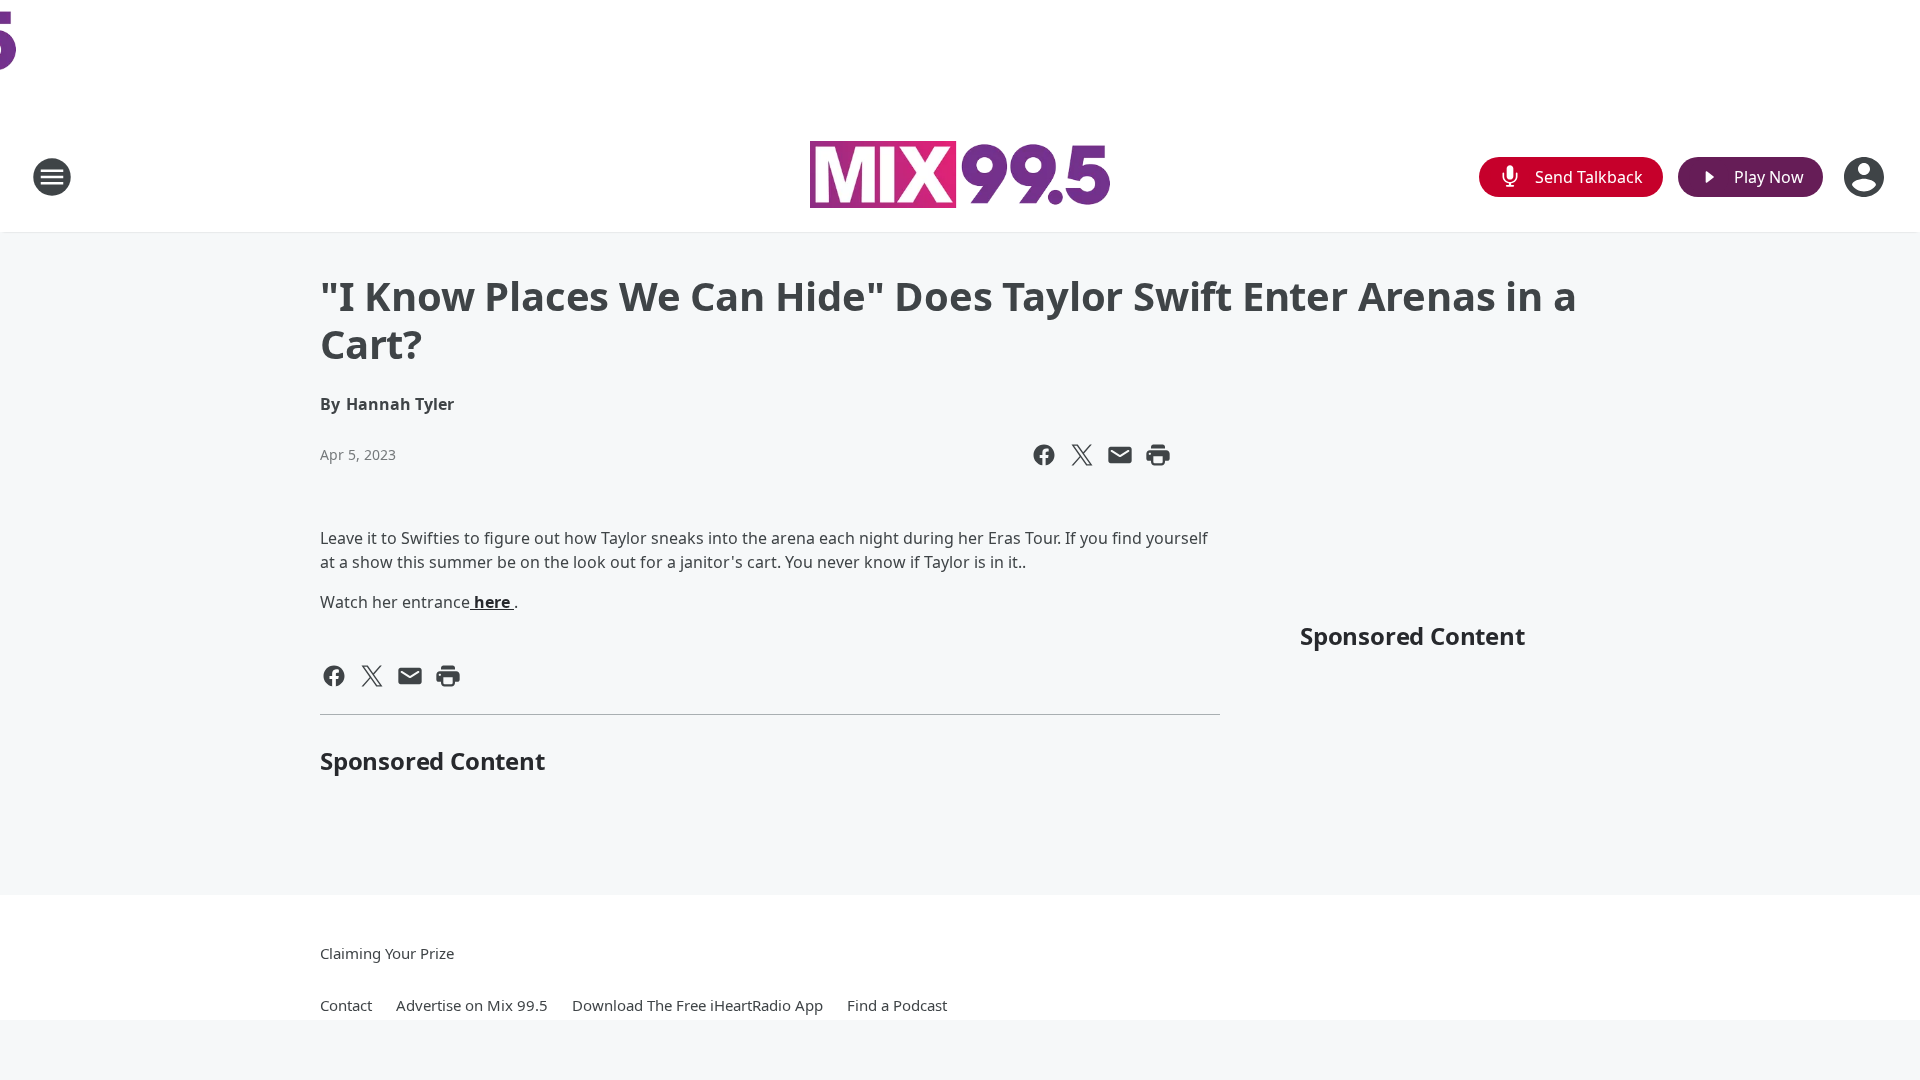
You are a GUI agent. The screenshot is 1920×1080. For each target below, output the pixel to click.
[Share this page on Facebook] (1044, 455)
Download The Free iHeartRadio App (697, 1005)
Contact (346, 1005)
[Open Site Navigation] (52, 177)
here (492, 602)
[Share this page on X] (1082, 455)
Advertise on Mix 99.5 (472, 1005)
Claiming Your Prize (387, 953)
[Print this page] (1158, 455)
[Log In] (1866, 177)
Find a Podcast (897, 1005)
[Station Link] (960, 177)
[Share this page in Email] (1120, 455)
